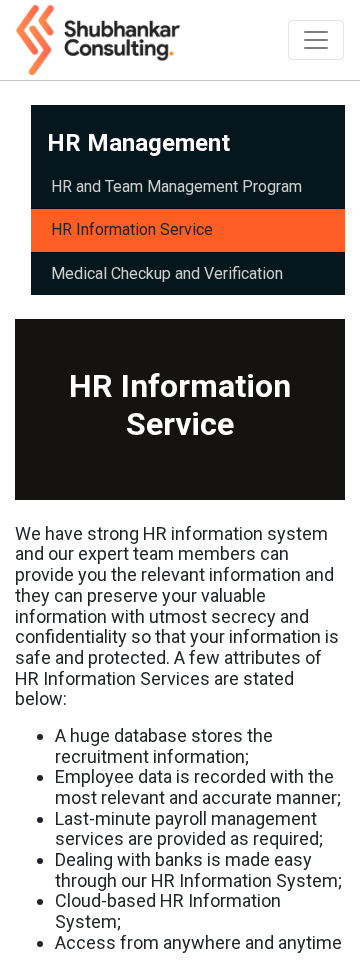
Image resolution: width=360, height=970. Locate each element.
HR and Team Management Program (176, 186)
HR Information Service (132, 229)
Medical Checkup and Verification (167, 273)
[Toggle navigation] (316, 40)
